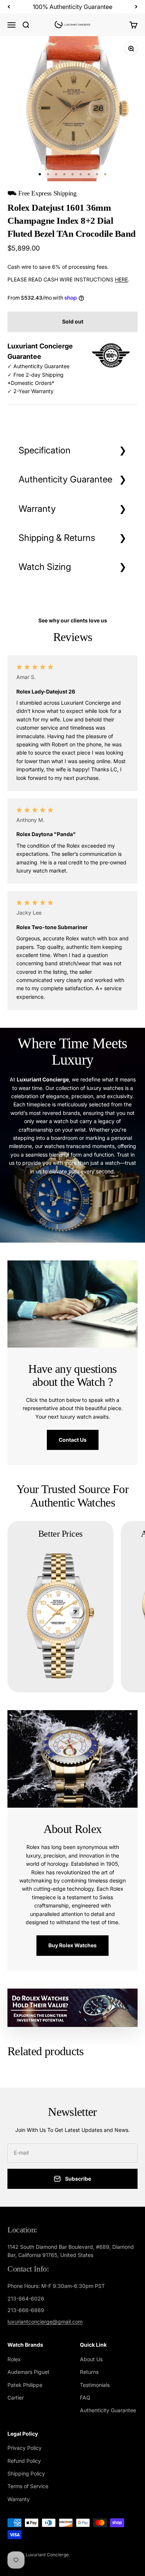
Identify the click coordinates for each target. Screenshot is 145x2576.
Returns (89, 2372)
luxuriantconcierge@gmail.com (45, 2322)
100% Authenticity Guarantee (72, 7)
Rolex (14, 2359)
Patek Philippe (25, 2385)
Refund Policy (24, 2461)
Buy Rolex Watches (72, 1945)
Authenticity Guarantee (65, 479)
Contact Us (73, 1440)
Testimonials (95, 2385)
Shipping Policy (26, 2473)
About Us (91, 2359)
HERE (121, 279)
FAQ (85, 2398)
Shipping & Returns (57, 538)
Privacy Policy (25, 2448)
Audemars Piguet (28, 2372)
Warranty (37, 509)
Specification (45, 450)
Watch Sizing (45, 567)
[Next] (136, 7)
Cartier (16, 2398)
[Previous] (9, 7)
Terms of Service (28, 2486)
